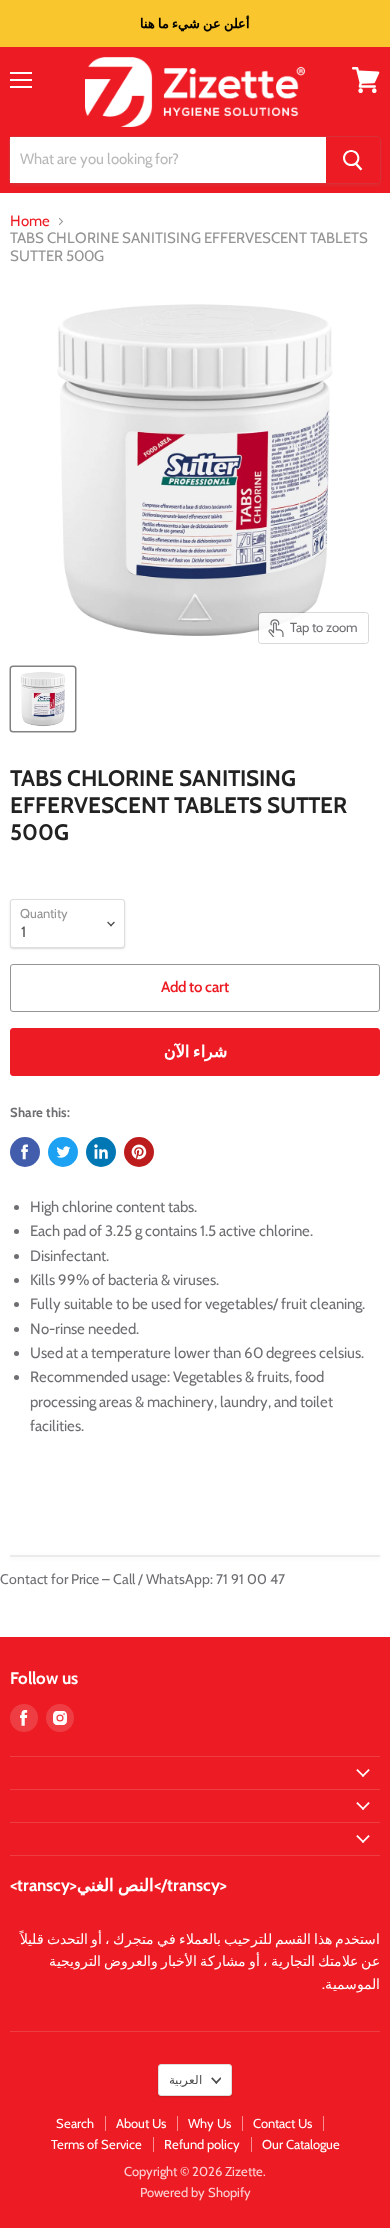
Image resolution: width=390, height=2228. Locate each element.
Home (30, 221)
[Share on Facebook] (25, 1152)
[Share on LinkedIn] (101, 1152)
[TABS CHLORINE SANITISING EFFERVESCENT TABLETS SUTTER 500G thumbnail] (43, 699)
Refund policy (202, 2144)
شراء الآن (195, 1051)
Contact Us (282, 2123)
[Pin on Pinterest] (139, 1152)
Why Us (209, 2123)
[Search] (353, 160)
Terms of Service (96, 2144)
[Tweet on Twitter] (63, 1152)
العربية (185, 2079)
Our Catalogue (301, 2144)
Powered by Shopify (195, 2192)
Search (75, 2123)
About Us (141, 2123)
